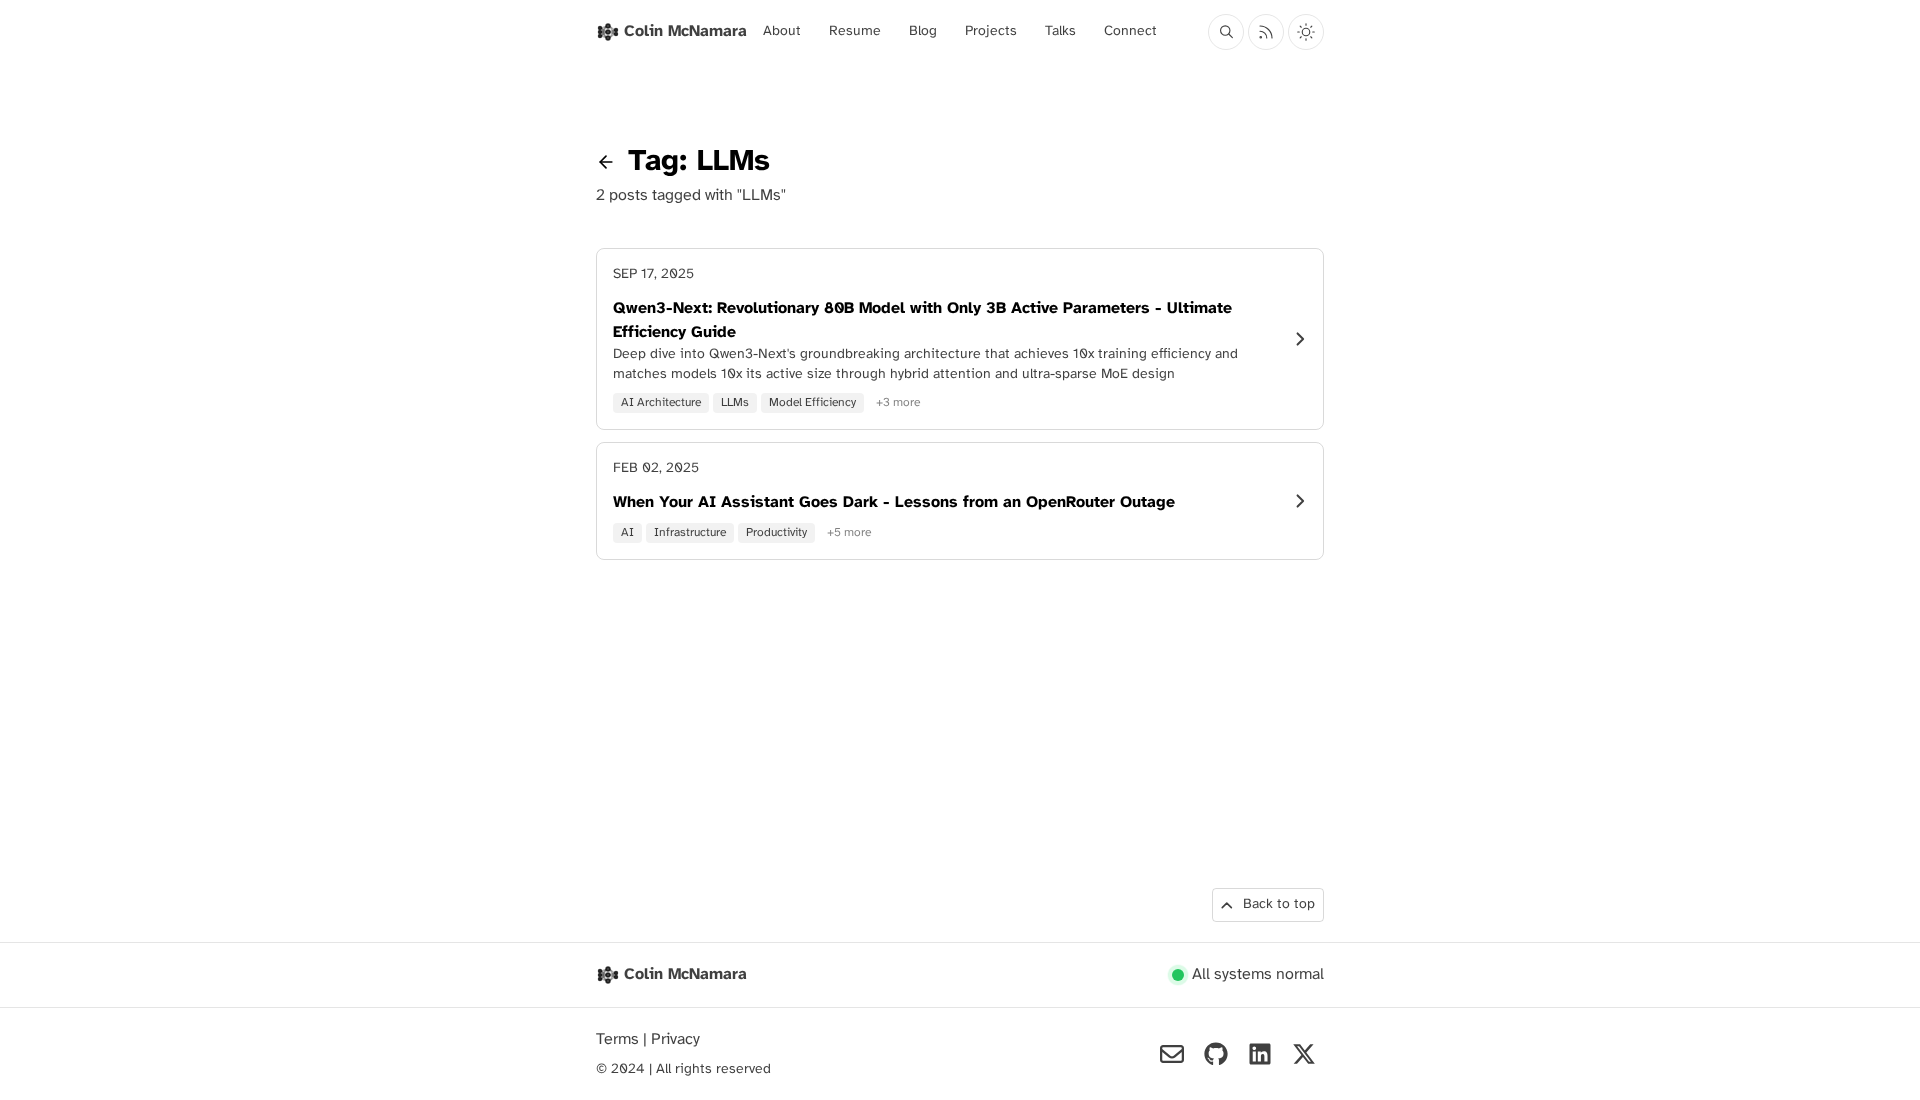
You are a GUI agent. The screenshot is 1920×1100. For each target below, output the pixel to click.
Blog (923, 31)
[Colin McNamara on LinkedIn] (1260, 1054)
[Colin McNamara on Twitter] (1304, 1054)
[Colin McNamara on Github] (1216, 1054)
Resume (855, 31)
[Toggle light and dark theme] (1306, 32)
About (782, 31)
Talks (1060, 31)
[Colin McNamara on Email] (1172, 1054)
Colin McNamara (685, 974)
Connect (1130, 31)
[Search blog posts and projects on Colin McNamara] (1226, 32)
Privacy (675, 1039)
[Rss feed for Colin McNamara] (1266, 32)
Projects (991, 31)
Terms (619, 1039)
